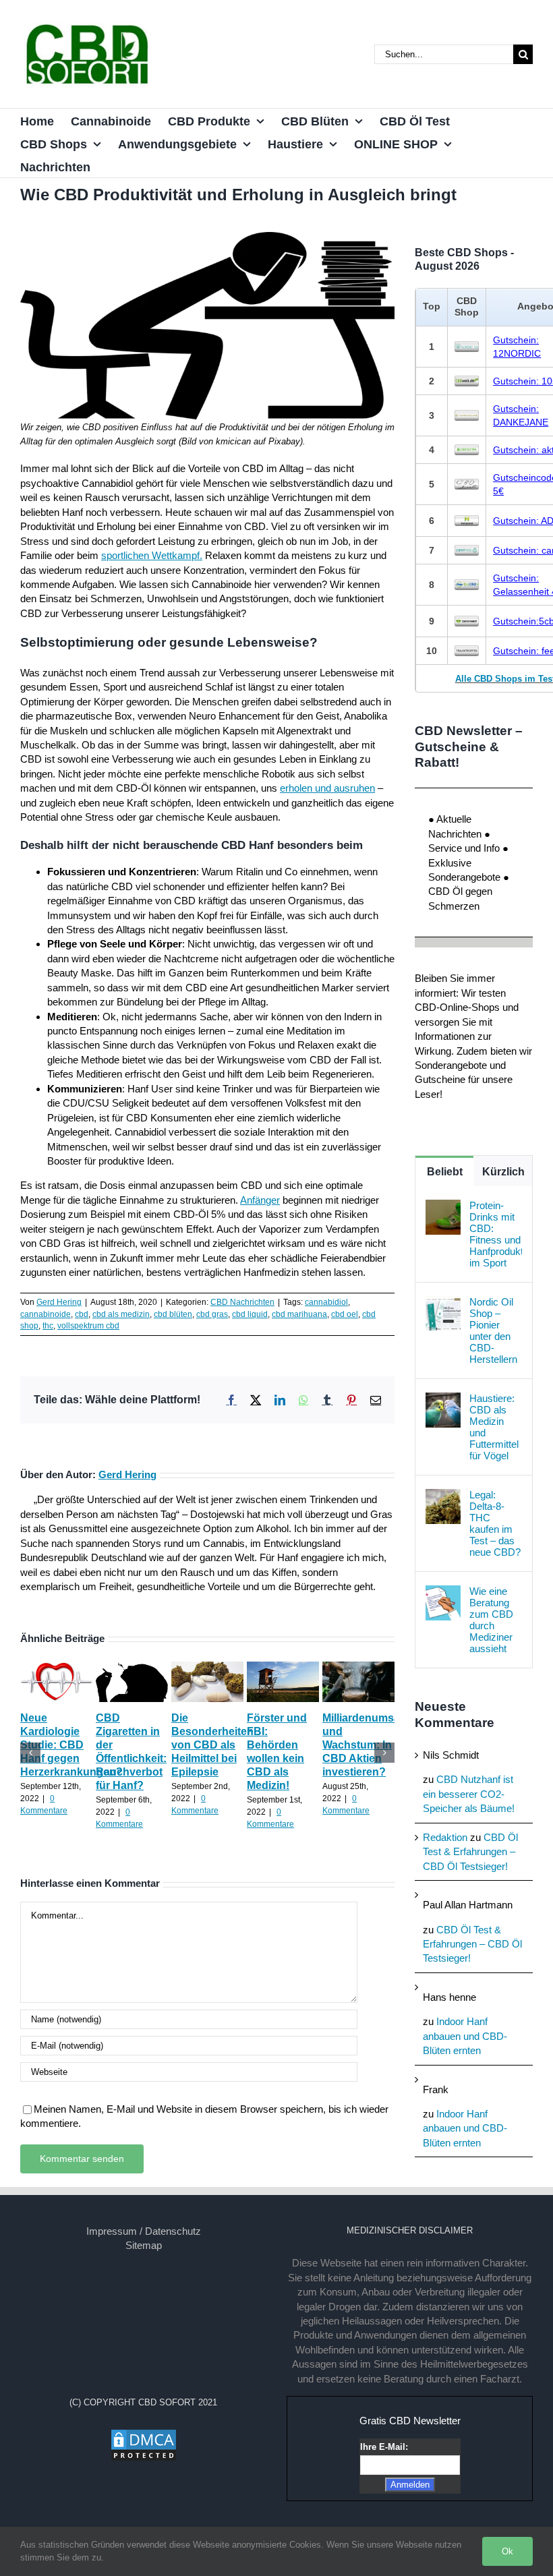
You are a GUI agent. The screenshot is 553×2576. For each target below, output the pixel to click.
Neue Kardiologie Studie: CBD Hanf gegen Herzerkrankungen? (71, 1745)
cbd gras (212, 1314)
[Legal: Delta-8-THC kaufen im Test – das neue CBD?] (443, 1496)
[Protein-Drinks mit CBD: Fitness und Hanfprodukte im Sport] (443, 1207)
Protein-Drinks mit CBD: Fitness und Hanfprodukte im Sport (496, 1234)
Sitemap (144, 2245)
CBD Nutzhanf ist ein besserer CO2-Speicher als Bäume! (469, 1794)
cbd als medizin (121, 1314)
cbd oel (345, 1314)
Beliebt (445, 1172)
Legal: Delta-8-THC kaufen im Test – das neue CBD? (495, 1523)
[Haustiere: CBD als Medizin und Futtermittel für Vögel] (443, 1400)
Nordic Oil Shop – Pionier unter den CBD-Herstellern (493, 1330)
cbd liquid (250, 1314)
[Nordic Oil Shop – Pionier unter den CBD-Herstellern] (443, 1303)
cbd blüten (173, 1314)
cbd (82, 1314)
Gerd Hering (59, 1302)
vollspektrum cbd (88, 1326)
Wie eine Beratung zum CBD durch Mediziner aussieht (491, 1620)
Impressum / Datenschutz (144, 2231)
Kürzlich (503, 1172)
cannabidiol (326, 1302)
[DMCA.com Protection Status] (144, 2435)
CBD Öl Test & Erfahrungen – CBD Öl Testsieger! (470, 1852)
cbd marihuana (299, 1314)
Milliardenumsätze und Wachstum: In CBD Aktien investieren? (369, 1745)
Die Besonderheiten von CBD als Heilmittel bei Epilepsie (212, 1745)
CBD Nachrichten (242, 1302)
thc (48, 1326)
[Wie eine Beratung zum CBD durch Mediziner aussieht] (443, 1592)
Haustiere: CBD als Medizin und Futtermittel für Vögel (494, 1427)
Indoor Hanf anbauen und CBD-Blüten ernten (465, 2036)
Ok (507, 2551)
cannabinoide (46, 1314)
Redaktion (445, 1837)
